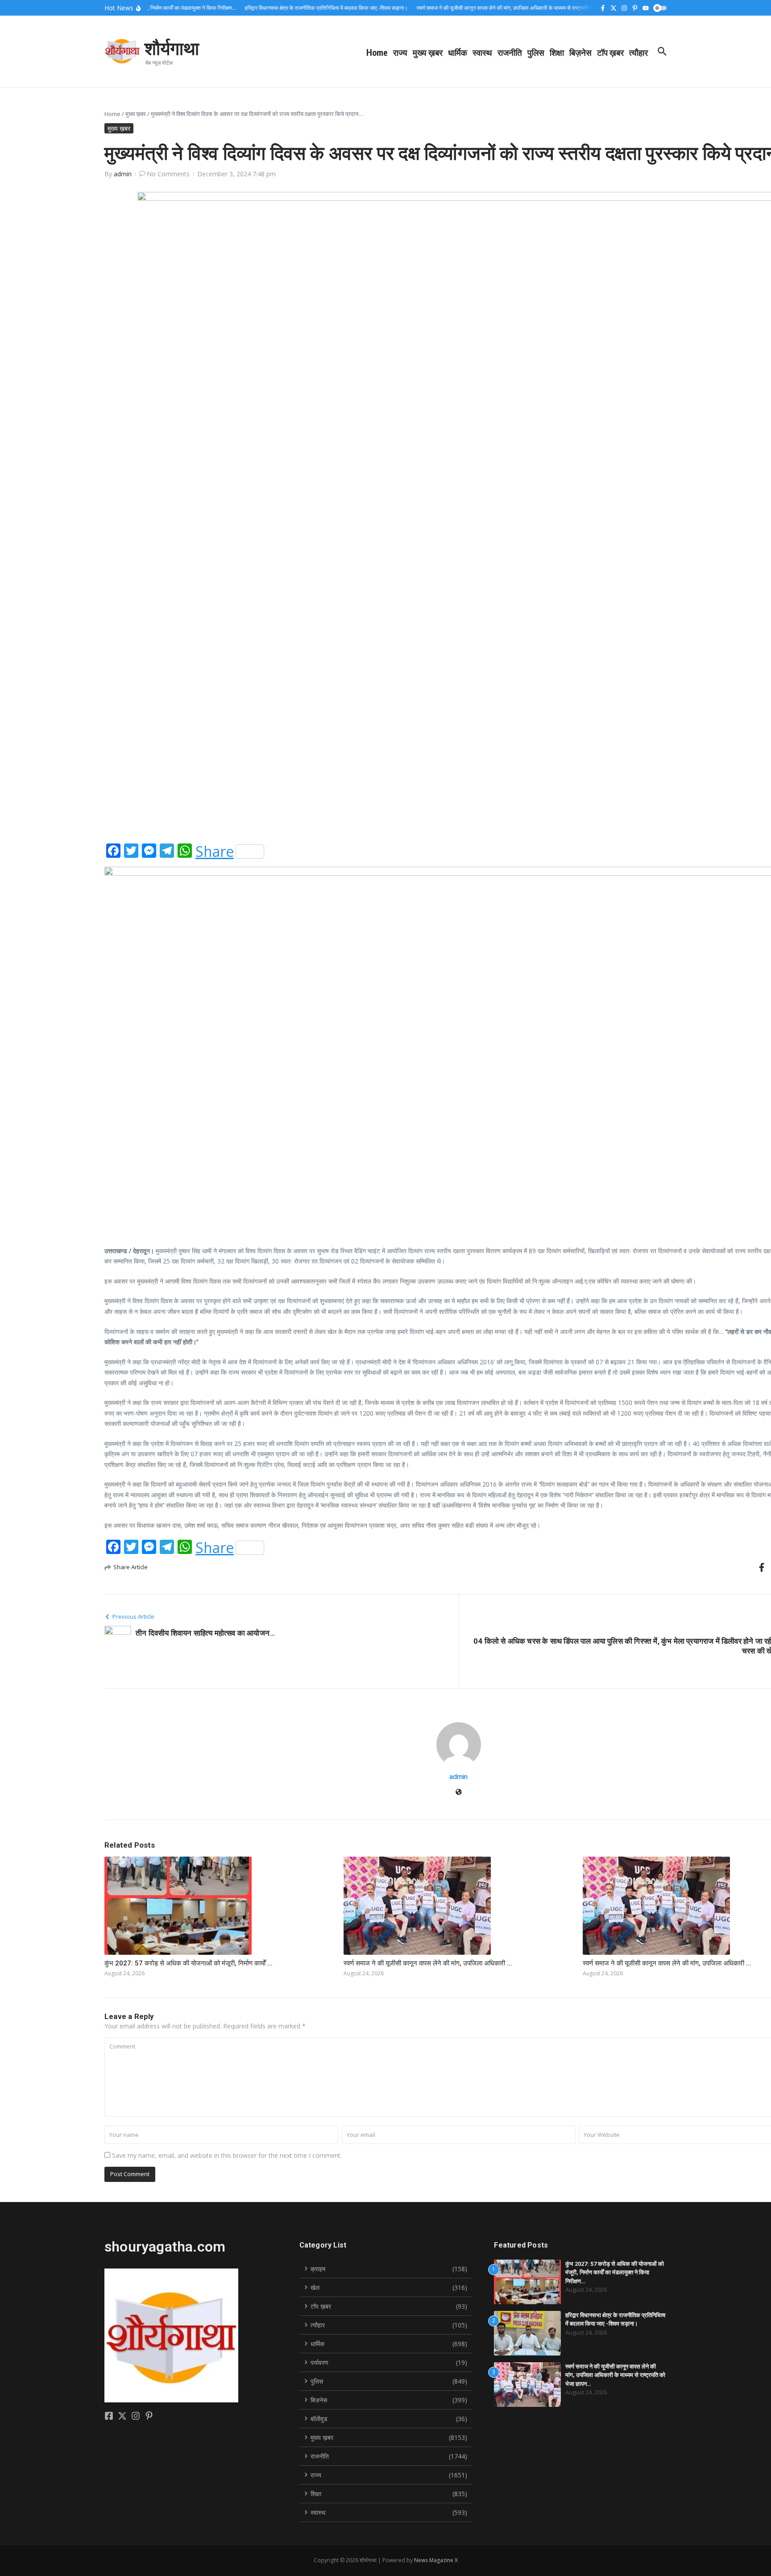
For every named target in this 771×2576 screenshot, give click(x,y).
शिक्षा (557, 52)
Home (377, 52)
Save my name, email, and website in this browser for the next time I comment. (227, 2155)
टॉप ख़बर (610, 52)
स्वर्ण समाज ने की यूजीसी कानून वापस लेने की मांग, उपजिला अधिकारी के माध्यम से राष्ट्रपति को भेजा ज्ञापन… (615, 2375)
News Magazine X (436, 2560)
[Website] (459, 1793)
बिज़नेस (580, 52)
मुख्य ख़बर (428, 52)
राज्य (400, 52)
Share (215, 852)
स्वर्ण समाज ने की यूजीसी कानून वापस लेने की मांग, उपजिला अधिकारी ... (428, 1963)
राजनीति (510, 52)
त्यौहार (638, 52)
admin (123, 174)
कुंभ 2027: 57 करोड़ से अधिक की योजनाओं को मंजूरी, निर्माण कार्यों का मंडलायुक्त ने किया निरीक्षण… (615, 2273)
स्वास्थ (482, 52)
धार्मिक (458, 52)
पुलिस (536, 52)
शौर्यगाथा (172, 48)
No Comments (168, 174)
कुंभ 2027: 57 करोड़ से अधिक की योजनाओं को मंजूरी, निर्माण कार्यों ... (189, 1963)
